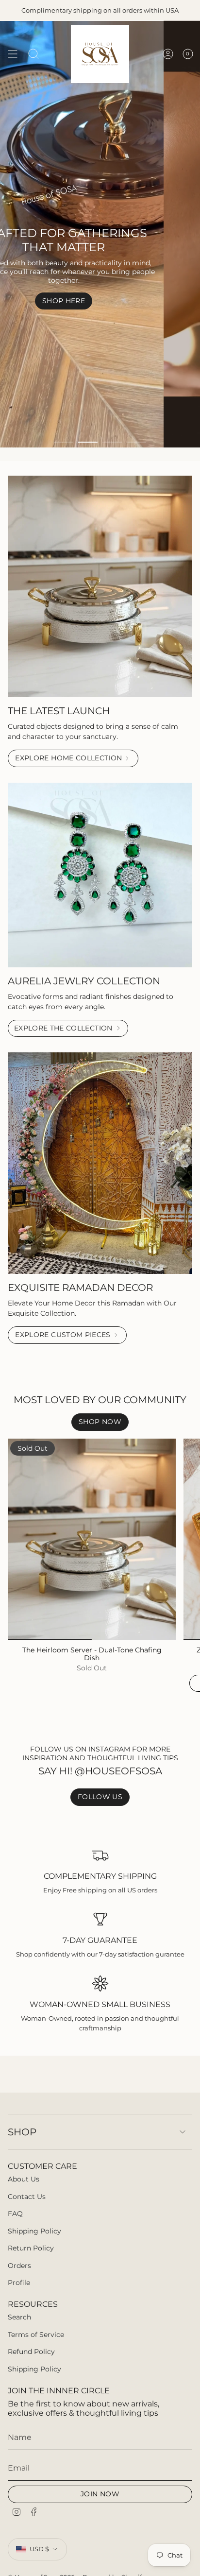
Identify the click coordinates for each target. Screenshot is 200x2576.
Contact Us (27, 2197)
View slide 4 (136, 442)
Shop (22, 2132)
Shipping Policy (34, 2231)
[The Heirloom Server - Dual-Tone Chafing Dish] (92, 1539)
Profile (19, 2283)
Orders (19, 2266)
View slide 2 (88, 442)
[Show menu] (13, 54)
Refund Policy (31, 2352)
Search (19, 2317)
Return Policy (31, 2248)
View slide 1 (64, 442)
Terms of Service (36, 2335)
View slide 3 (112, 442)
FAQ (15, 2214)
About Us (24, 2179)
